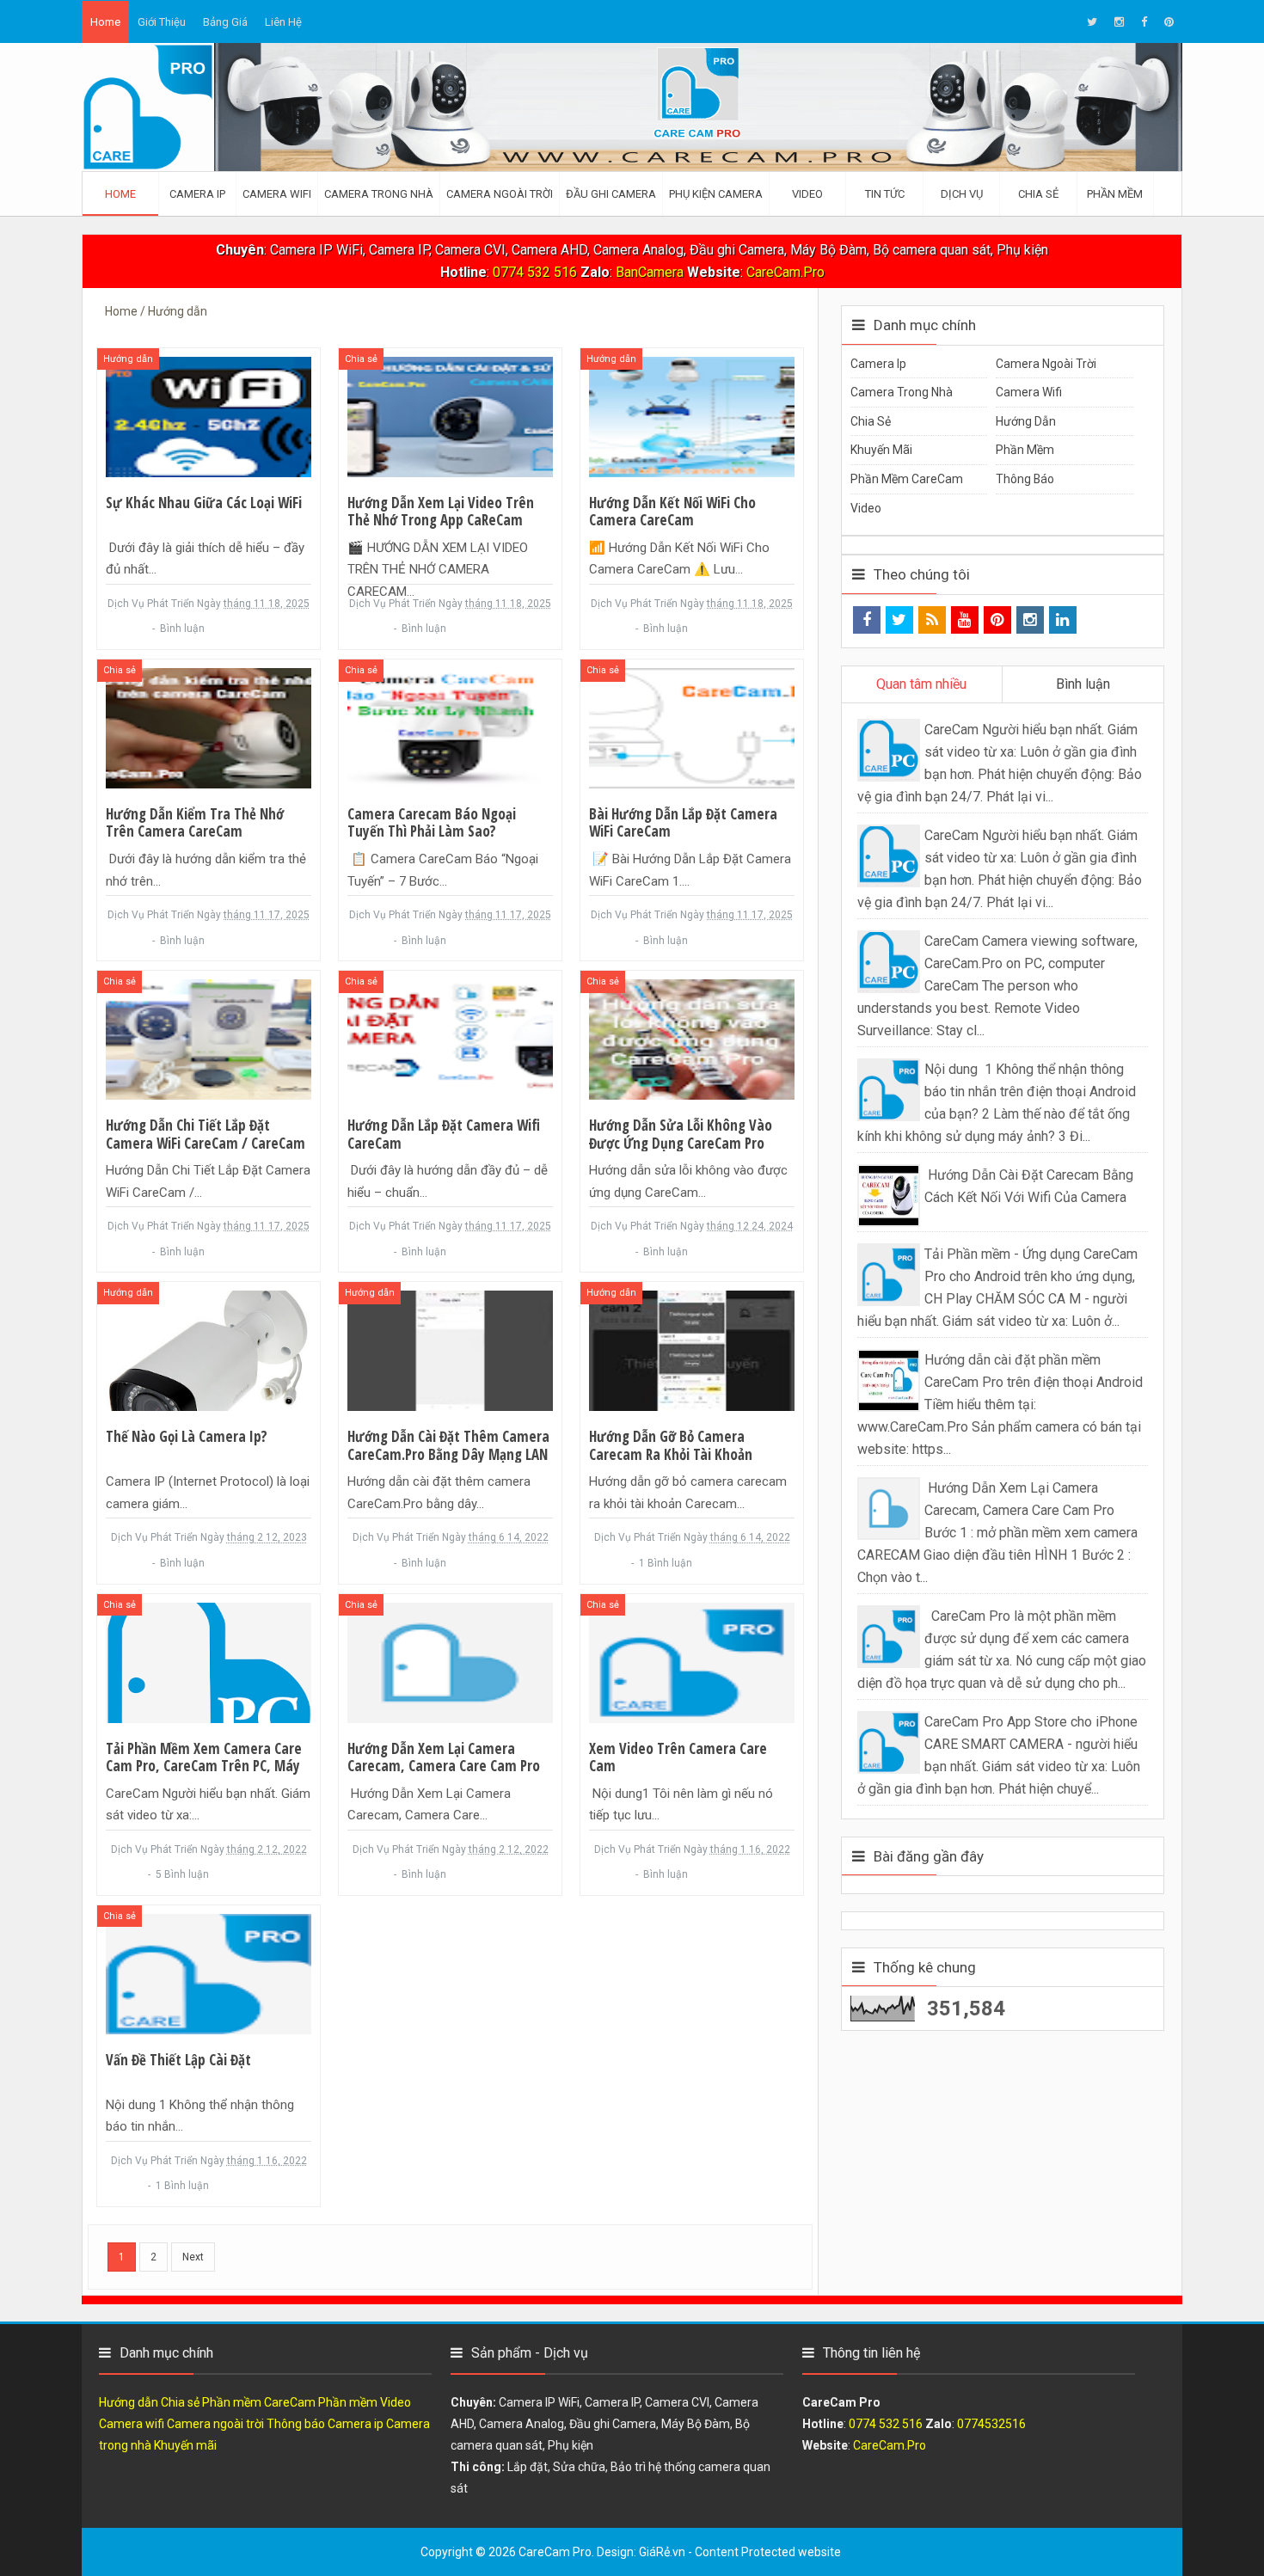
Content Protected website (768, 2552)
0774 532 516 (535, 272)
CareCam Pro (555, 2552)
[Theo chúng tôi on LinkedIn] (1063, 620)
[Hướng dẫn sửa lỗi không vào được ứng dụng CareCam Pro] (692, 1038)
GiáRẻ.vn (662, 2552)
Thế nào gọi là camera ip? (187, 1437)
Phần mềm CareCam (907, 479)
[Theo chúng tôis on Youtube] (965, 620)
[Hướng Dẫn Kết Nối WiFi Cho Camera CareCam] (692, 416)
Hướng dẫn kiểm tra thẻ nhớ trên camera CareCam (195, 823)
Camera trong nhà (902, 392)
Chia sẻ (361, 359)
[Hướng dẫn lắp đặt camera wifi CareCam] (450, 1038)
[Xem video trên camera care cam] (692, 1662)
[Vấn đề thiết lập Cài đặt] (209, 1973)
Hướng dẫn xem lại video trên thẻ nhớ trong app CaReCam (441, 512)
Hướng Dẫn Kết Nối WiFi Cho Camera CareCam (672, 512)
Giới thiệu (162, 22)
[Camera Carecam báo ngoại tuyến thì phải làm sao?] (450, 727)
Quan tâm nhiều (921, 684)
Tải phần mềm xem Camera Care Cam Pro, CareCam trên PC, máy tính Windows (204, 1766)
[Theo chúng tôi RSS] (932, 620)
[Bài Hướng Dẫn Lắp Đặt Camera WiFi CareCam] (692, 727)
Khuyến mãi (881, 450)
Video (866, 508)
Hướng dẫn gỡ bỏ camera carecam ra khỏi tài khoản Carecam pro (671, 1454)
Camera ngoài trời (1046, 364)
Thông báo (1025, 479)
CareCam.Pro (785, 272)
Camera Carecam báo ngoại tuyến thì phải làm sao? (432, 823)
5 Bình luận (182, 1874)
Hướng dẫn (128, 359)
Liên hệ (283, 22)
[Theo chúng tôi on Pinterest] (997, 620)
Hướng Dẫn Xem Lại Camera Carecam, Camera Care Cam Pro (444, 1758)
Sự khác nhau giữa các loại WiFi (204, 503)
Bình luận (184, 629)
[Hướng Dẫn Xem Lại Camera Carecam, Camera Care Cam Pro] (450, 1662)
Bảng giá (225, 22)
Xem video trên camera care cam (678, 1758)
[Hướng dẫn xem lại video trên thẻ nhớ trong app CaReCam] (450, 416)
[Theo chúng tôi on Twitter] (899, 620)
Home (105, 22)
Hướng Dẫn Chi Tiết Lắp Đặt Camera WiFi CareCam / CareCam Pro (206, 1143)
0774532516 (991, 2424)
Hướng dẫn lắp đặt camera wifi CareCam (444, 1135)
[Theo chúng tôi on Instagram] (1030, 620)
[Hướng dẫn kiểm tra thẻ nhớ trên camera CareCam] (209, 727)
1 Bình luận (666, 1563)
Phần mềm (1025, 450)
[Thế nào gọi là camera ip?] (209, 1350)
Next (193, 2257)
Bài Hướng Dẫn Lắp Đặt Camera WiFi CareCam (683, 823)
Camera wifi (1029, 392)
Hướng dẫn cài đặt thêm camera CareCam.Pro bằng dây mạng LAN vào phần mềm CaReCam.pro (448, 1454)
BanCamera (651, 272)
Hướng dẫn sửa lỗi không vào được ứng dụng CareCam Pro (681, 1135)
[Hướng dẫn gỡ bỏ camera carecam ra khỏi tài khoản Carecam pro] (692, 1350)
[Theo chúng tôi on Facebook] (867, 620)
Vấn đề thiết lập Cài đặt (178, 2060)
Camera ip (878, 364)
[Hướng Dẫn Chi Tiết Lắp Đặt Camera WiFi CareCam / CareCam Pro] (209, 1038)
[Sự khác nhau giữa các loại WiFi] (209, 416)
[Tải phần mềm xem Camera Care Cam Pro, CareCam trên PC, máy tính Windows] (209, 1662)
